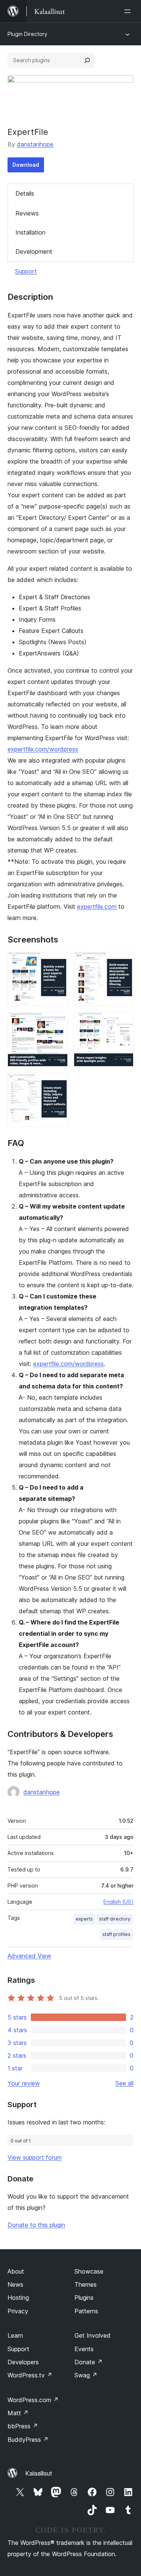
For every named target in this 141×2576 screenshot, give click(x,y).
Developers (23, 2362)
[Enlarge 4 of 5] (123, 1022)
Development (34, 251)
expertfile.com (97, 907)
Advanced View (29, 1956)
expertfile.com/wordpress (43, 749)
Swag (86, 2375)
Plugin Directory (27, 34)
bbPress (23, 2426)
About (16, 2271)
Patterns (86, 2311)
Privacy (18, 2311)
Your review (24, 2083)
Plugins (84, 2298)
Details (25, 193)
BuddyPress (28, 2440)
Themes (86, 2284)
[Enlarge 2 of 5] (123, 962)
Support (26, 271)
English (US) (118, 1902)
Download (26, 165)
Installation (30, 232)
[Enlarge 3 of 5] (58, 1022)
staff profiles (116, 1934)
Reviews (27, 213)
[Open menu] (129, 11)
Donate (89, 2362)
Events (84, 2349)
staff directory (115, 1919)
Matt (18, 2413)
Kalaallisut (39, 2473)
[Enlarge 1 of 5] (58, 962)
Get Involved (92, 2335)
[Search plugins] (87, 60)
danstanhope (35, 144)
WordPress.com (33, 2400)
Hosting (18, 2298)
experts (84, 1919)
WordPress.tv (30, 2375)
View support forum (35, 2157)
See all (124, 2083)
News (15, 2284)
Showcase (89, 2271)
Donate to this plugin (36, 2225)
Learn (15, 2335)
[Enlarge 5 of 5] (58, 1083)
